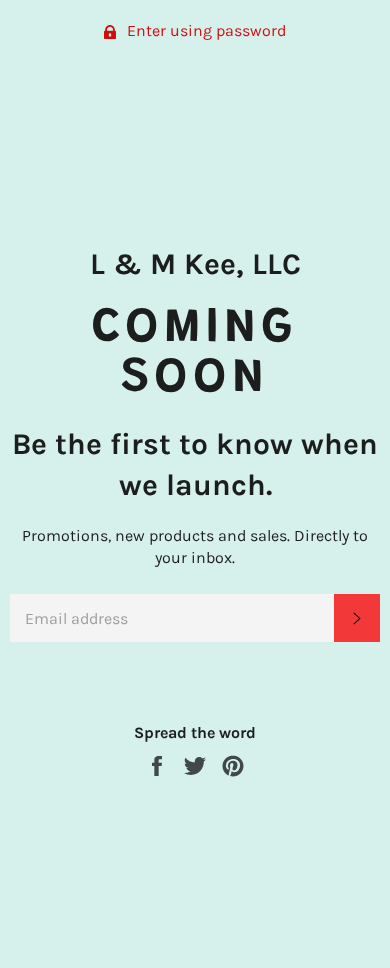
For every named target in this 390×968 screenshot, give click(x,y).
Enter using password (204, 30)
